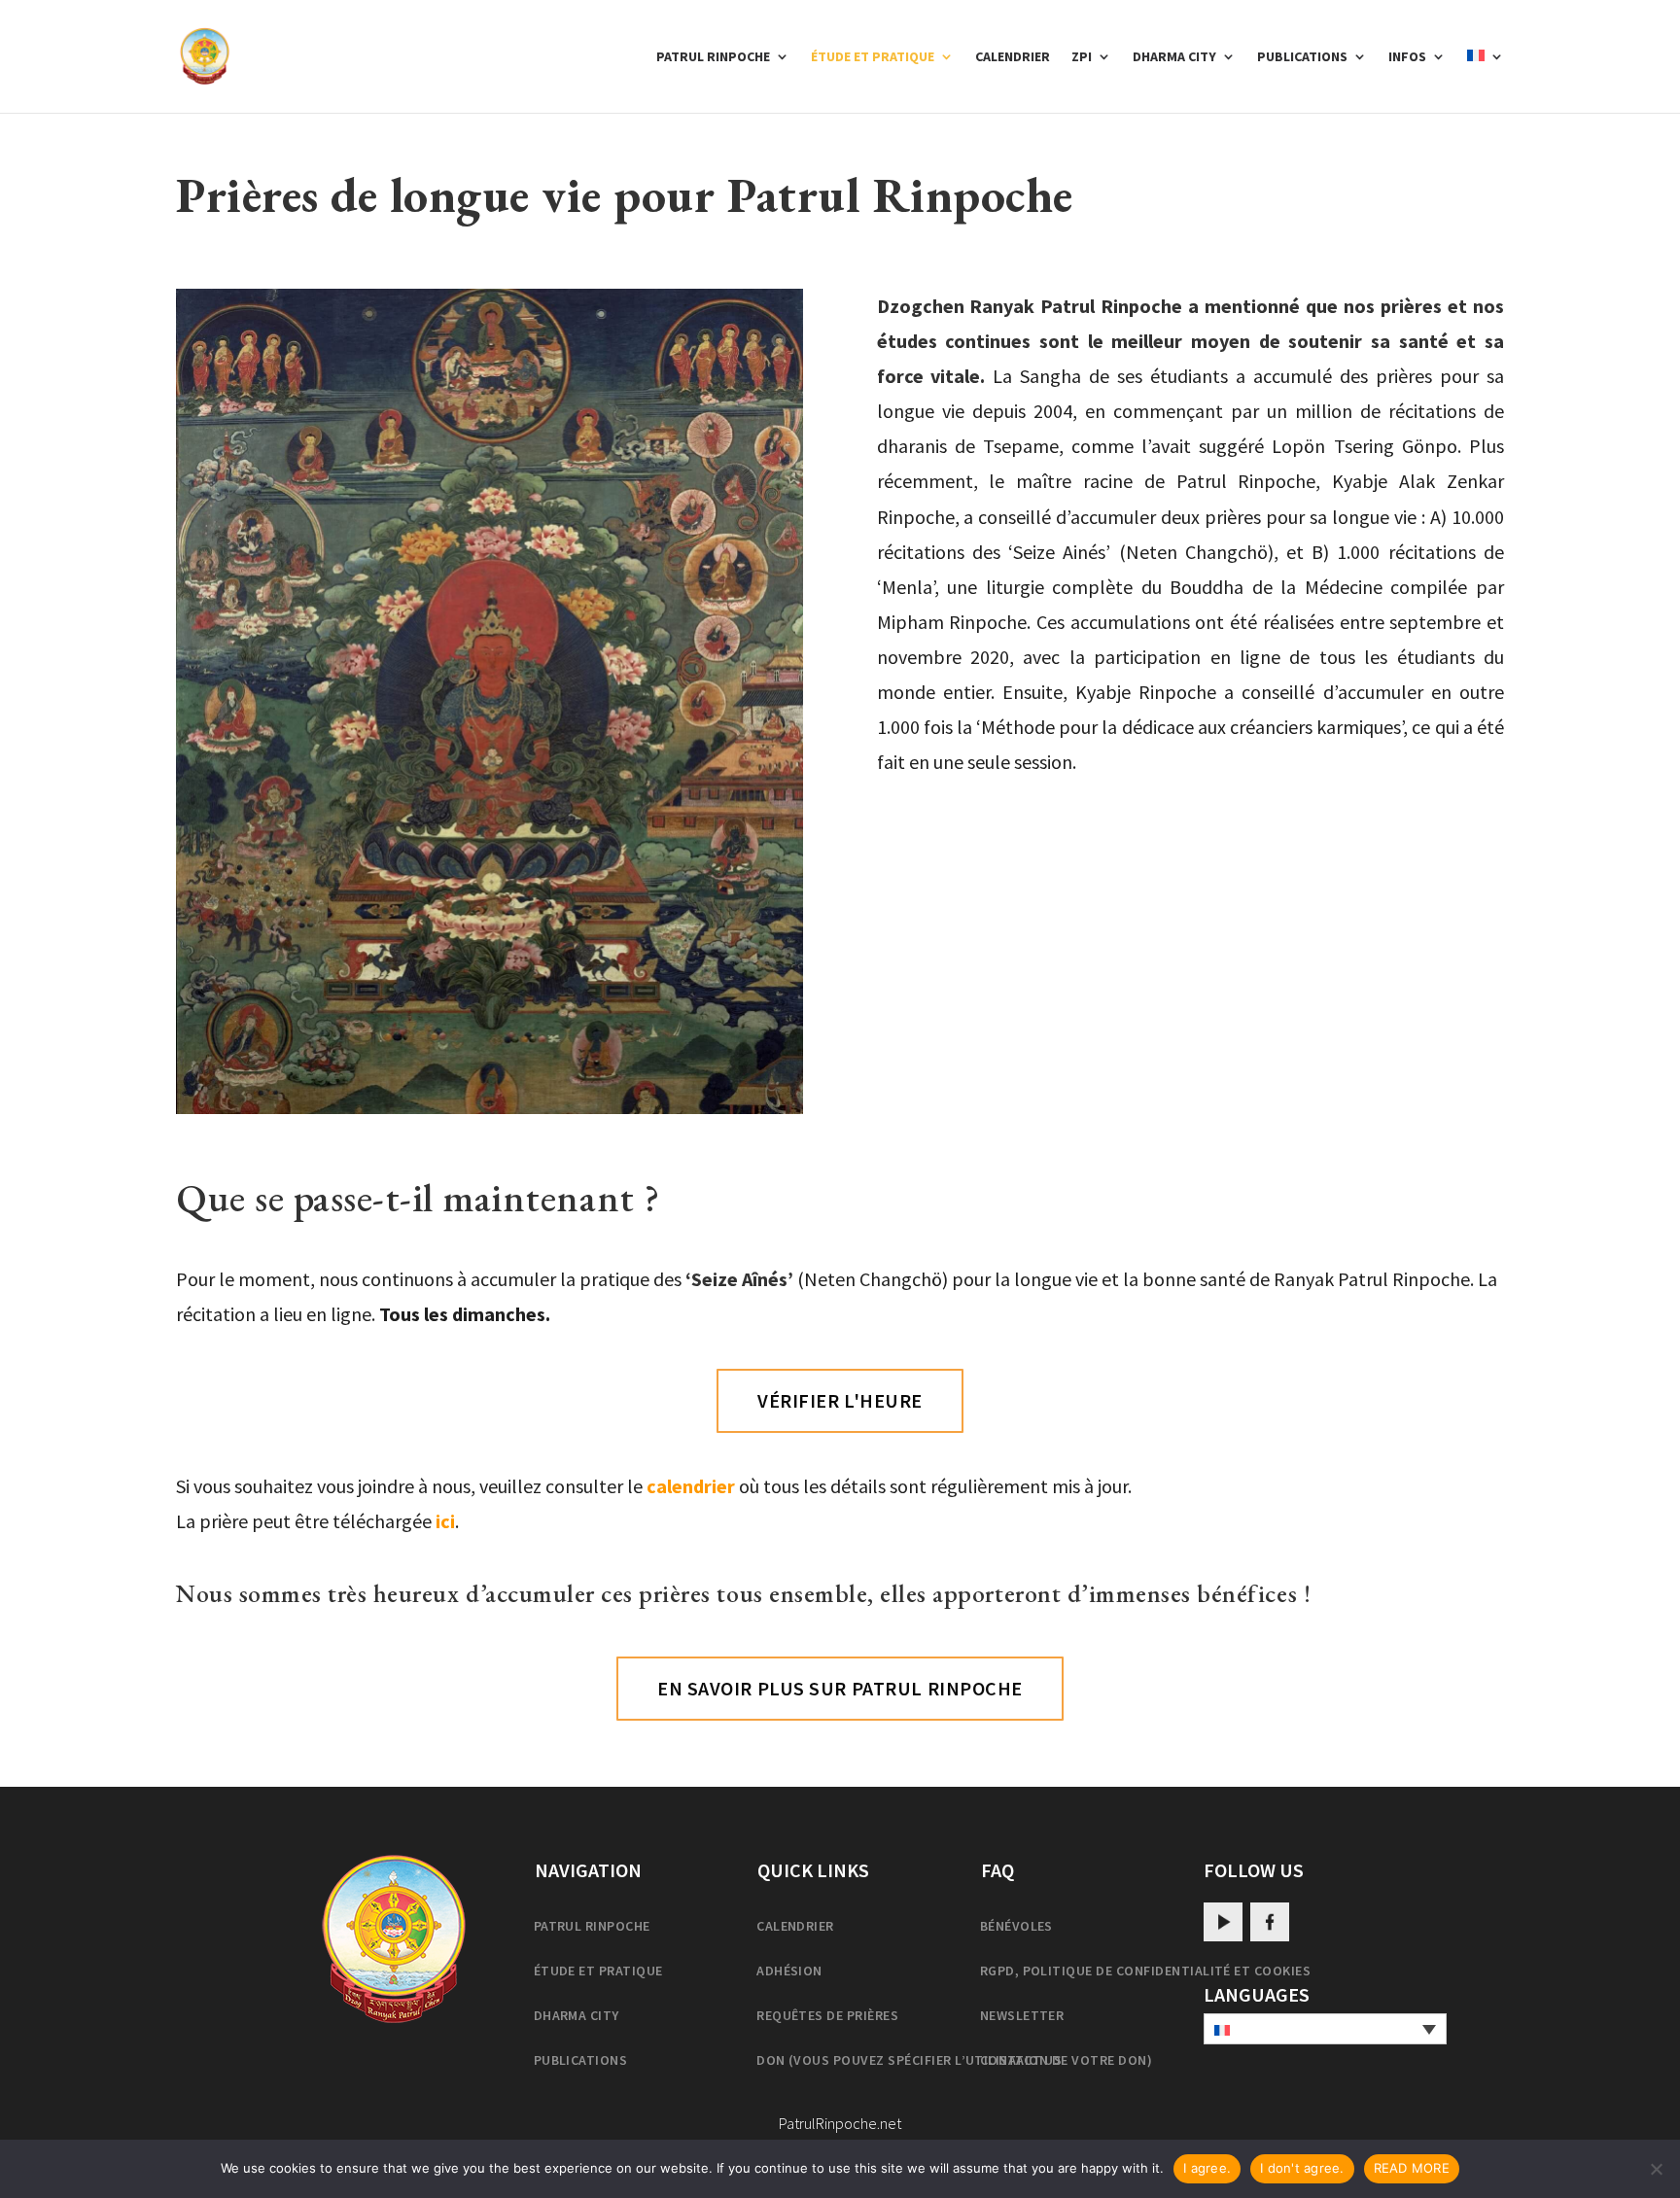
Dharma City (1174, 57)
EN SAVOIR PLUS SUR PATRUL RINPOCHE (840, 1688)
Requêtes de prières (827, 2015)
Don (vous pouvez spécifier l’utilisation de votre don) (954, 2060)
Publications (1302, 57)
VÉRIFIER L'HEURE (840, 1400)
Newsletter (1022, 2015)
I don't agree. (1302, 2168)
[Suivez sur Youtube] (1223, 1922)
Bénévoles (1016, 1926)
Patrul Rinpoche (713, 57)
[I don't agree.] (1656, 2169)
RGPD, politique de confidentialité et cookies (1146, 1971)
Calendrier (1013, 57)
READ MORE (1412, 2168)
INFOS (1407, 57)
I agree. (1207, 2168)
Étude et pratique (873, 57)
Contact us (1021, 2060)
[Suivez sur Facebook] (1270, 1922)
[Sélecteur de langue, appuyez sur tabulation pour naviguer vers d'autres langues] (1325, 2029)
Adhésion (789, 1971)
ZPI (1082, 57)
